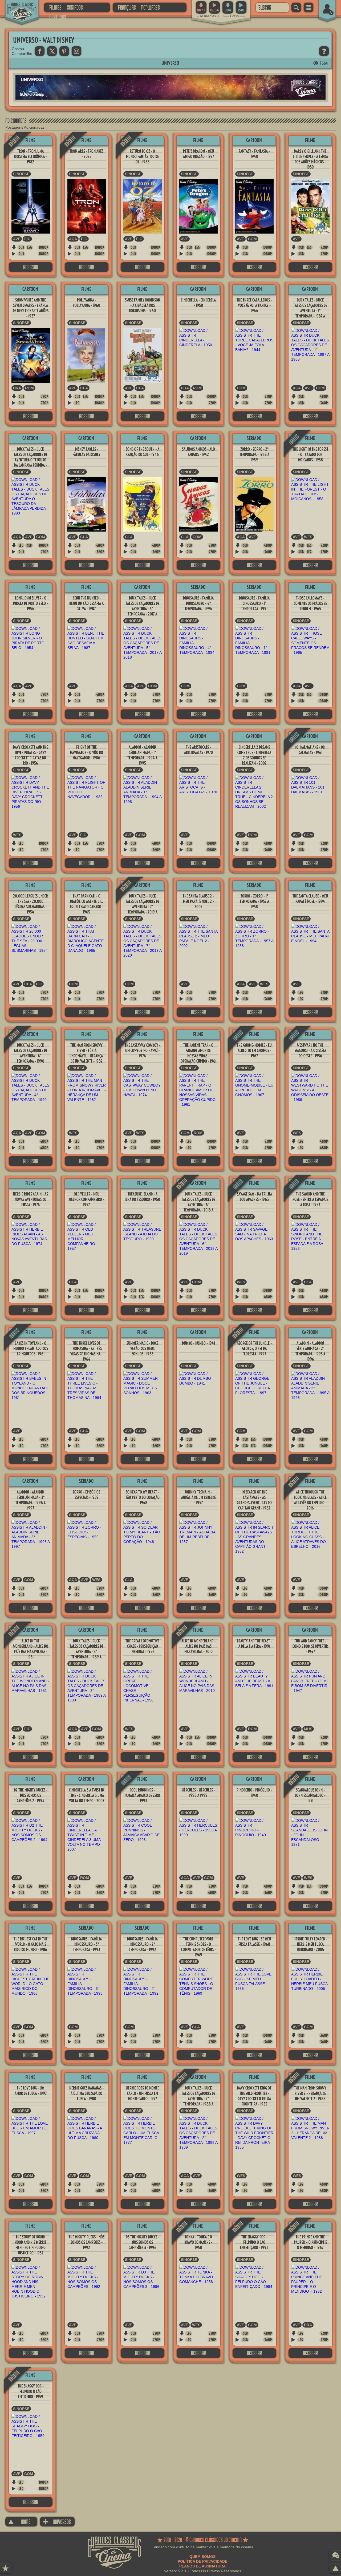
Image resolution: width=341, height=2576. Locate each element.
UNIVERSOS (57, 2522)
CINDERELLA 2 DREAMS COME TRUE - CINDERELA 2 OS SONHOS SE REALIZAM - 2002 (254, 755)
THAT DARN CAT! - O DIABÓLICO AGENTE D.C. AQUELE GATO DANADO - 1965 (86, 904)
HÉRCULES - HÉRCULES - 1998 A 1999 (198, 1793)
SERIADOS (75, 7)
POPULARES (151, 7)
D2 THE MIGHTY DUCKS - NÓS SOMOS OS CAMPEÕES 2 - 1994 (31, 1795)
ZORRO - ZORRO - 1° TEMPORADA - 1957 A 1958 (254, 901)
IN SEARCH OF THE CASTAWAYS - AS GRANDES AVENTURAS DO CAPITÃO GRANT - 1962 (254, 1500)
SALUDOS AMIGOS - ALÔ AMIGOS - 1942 (198, 452)
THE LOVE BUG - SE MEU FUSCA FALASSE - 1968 (254, 1942)
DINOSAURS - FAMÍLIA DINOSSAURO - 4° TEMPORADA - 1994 (198, 603)
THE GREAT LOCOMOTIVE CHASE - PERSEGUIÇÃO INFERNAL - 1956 (142, 1646)
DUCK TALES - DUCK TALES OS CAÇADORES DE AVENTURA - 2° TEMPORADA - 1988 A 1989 (198, 2099)
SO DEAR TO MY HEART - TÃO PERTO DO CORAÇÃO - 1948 (143, 1497)
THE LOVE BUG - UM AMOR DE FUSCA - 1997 (31, 2091)
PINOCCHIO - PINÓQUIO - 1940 (254, 1793)
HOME (19, 2522)
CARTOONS (58, 17)
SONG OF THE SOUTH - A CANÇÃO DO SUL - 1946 (143, 452)
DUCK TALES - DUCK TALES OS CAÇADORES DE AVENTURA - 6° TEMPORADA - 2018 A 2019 (198, 1205)
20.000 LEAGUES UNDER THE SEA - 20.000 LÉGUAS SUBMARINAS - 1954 (31, 904)
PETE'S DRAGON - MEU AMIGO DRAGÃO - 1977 (198, 154)
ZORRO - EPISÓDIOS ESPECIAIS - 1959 (86, 1495)
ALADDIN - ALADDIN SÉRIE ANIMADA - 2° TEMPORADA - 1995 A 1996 (310, 1351)
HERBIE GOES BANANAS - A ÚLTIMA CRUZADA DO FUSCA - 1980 (86, 2093)
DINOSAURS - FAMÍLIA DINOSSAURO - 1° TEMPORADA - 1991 (254, 603)
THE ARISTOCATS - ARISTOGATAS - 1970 (198, 750)
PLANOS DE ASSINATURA (202, 2566)
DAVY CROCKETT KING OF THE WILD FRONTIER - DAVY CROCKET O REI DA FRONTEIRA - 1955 (254, 2096)
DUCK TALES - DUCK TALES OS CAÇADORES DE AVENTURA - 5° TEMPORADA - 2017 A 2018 (142, 609)
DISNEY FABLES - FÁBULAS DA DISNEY (86, 452)
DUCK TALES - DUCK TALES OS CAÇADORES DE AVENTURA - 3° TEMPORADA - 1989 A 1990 (86, 1652)
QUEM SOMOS (202, 2557)
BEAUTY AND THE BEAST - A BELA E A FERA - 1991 (254, 1644)
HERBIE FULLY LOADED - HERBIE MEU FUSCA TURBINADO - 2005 (310, 1944)
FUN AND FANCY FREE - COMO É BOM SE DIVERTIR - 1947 (310, 1646)
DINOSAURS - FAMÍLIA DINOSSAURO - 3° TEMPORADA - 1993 (86, 1944)
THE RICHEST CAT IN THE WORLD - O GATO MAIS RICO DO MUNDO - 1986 (31, 1944)
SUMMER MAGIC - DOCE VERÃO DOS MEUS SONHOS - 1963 (142, 1348)
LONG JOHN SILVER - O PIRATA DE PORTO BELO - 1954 (31, 603)
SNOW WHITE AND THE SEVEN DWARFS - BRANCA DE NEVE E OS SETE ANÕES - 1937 (31, 308)
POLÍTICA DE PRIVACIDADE (202, 2561)
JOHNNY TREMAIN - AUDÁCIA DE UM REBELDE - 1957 (198, 1497)
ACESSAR (31, 267)
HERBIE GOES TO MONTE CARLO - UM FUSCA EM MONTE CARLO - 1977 (142, 2093)
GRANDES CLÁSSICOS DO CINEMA (17, 7)
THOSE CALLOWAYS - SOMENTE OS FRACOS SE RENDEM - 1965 (310, 603)
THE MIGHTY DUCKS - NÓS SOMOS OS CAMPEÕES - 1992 (87, 2242)
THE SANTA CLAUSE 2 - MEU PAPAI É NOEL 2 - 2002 (198, 901)
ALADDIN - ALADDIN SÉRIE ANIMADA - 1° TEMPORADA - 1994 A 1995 (142, 755)
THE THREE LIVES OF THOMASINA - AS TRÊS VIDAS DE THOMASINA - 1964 (86, 1351)
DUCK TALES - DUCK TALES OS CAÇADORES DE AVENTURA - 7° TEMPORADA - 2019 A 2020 (142, 907)
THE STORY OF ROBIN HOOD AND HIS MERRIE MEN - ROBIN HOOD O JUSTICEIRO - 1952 (31, 2245)
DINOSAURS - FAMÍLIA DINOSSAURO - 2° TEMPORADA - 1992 (142, 1944)
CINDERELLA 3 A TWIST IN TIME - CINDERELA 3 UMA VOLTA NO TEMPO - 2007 (87, 1795)
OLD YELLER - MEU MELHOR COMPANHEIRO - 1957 (86, 1199)
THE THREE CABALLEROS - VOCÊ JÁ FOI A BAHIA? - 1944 (254, 305)
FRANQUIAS (127, 7)
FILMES (55, 7)
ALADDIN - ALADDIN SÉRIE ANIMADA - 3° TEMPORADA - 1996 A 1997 (31, 1500)
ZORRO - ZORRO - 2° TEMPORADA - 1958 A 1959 (254, 454)
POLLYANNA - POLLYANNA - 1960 (86, 303)
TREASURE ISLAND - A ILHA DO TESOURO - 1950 (142, 1197)
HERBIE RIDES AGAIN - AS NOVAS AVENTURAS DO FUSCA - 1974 (31, 1199)
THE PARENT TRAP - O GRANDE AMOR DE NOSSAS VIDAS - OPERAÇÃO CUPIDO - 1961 (198, 1053)
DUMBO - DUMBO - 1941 (198, 1343)
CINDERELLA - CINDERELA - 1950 (198, 303)
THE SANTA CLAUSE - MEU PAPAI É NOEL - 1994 (310, 899)
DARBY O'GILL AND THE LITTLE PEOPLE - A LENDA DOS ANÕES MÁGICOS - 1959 (310, 159)
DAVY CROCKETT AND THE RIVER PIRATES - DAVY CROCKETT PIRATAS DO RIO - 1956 (31, 755)
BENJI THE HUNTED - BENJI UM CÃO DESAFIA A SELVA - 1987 (86, 603)
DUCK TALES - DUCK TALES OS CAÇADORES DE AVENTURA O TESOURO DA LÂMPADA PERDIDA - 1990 (31, 460)
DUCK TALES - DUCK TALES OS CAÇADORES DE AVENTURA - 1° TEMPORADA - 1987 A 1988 (310, 311)
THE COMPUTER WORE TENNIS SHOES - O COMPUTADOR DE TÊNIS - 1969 (198, 1947)
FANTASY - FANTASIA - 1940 (254, 154)
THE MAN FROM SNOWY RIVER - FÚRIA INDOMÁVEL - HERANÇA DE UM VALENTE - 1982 (87, 1053)
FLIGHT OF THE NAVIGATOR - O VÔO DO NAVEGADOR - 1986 (87, 752)
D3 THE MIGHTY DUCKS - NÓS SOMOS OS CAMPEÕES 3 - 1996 (143, 2242)
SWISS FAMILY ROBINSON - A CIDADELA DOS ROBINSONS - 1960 (143, 305)
